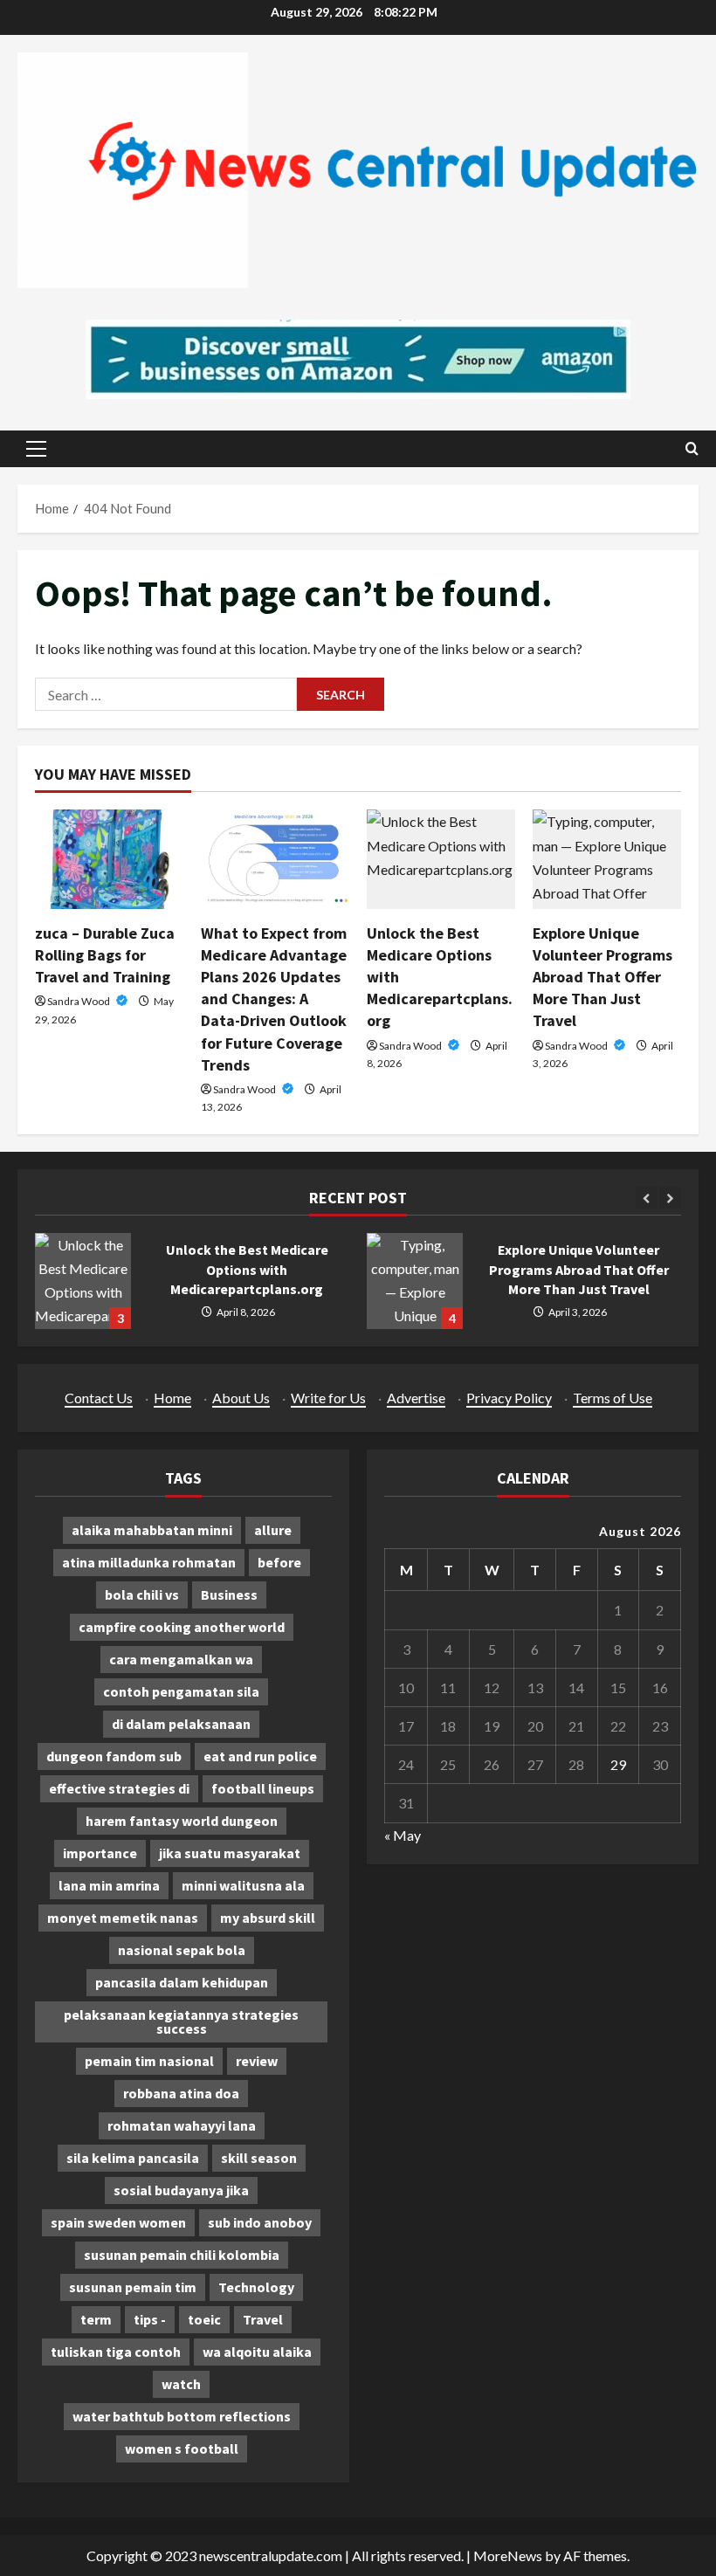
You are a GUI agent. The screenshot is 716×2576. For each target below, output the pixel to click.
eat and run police (260, 1756)
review (257, 2061)
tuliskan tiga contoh (116, 2352)
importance (100, 1853)
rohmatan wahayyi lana (182, 2125)
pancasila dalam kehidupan (182, 1982)
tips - (150, 2319)
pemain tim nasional (149, 2061)
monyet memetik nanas (123, 1918)
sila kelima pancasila (133, 2158)
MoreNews (508, 2555)
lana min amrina (109, 1885)
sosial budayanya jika (181, 2190)
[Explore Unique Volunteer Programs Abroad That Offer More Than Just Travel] (607, 859)
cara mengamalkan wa (181, 1659)
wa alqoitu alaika (257, 2352)
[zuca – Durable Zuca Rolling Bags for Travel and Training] (109, 859)
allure (273, 1530)
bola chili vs (142, 1595)
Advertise (416, 1398)
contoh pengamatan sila (181, 1691)
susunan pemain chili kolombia (182, 2255)
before (279, 1562)
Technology (256, 2287)
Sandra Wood (79, 1001)
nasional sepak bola (182, 1950)
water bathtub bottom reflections (182, 2416)
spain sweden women (118, 2222)
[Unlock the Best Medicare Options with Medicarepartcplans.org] (441, 859)
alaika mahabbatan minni (152, 1530)
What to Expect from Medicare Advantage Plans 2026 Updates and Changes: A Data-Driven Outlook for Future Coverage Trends (274, 999)
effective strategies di (119, 1788)
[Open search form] (692, 448)
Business (229, 1595)
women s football (182, 2449)
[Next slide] (670, 1198)
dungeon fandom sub (114, 1756)
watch (181, 2384)
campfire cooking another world (182, 1627)
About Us (241, 1398)
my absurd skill (268, 1918)
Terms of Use (613, 1398)
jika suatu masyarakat (230, 1853)
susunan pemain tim (133, 2287)
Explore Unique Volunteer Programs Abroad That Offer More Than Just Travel (602, 977)
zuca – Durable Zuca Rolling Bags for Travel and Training (105, 955)
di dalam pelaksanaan (181, 1724)
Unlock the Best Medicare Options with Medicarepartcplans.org (83, 1281)
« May (403, 1835)
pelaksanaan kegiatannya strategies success (181, 2022)
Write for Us (328, 1398)
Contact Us (99, 1398)
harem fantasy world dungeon (182, 1821)
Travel (263, 2319)
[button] (36, 449)
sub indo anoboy (260, 2222)
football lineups (263, 1788)
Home (172, 1398)
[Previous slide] (647, 1198)
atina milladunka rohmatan (149, 1562)
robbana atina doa (181, 2093)
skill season (259, 2158)
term (96, 2319)
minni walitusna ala (243, 1885)
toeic (204, 2319)
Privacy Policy (509, 1398)
